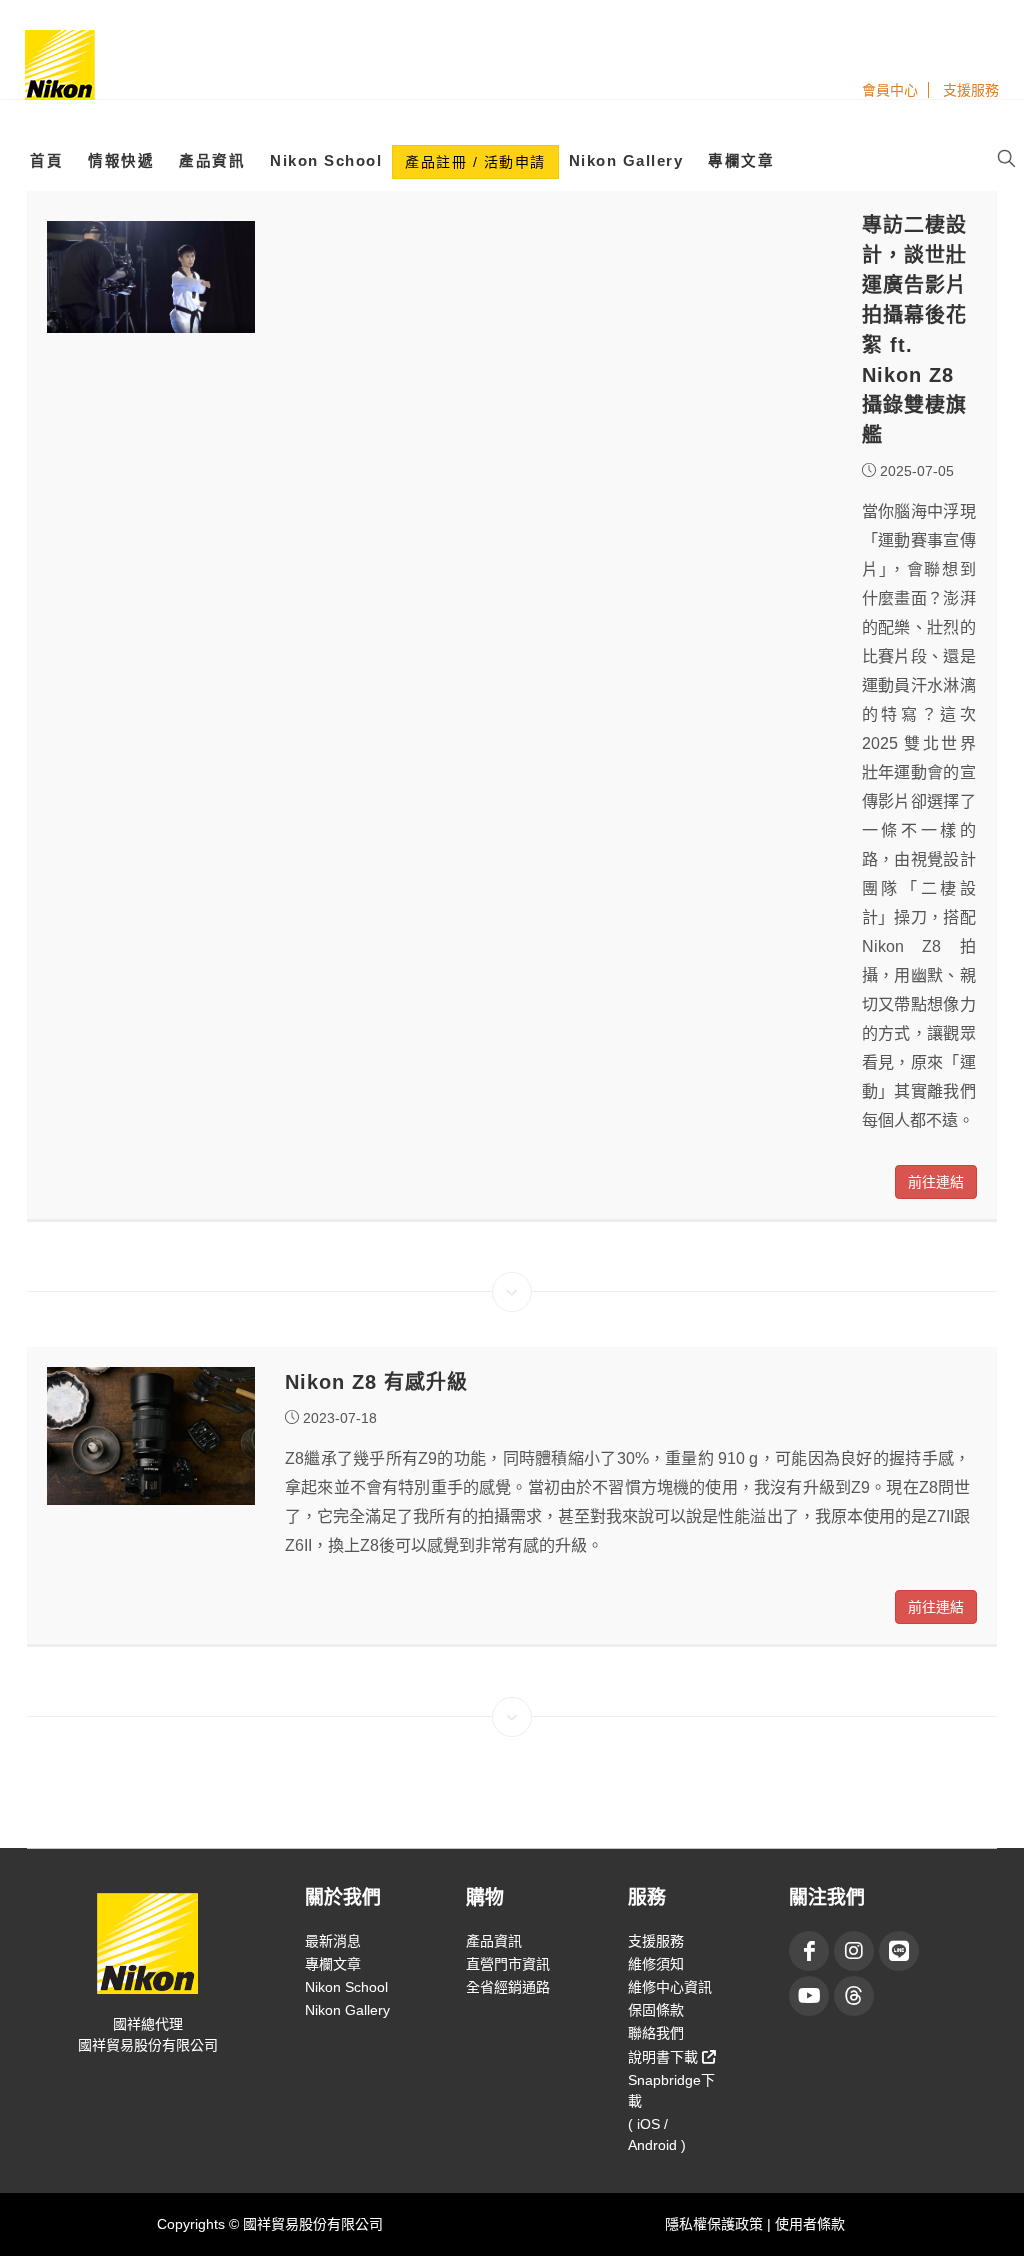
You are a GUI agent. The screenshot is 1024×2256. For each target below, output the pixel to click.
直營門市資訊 (508, 1964)
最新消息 (333, 1941)
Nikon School (326, 161)
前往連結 (936, 1182)
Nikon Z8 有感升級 (376, 1382)
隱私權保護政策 (716, 2224)
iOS (648, 2124)
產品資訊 (212, 161)
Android (652, 2145)
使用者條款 (810, 2224)
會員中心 (890, 90)
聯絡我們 (656, 2033)
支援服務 (971, 90)
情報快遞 (121, 161)
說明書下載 (665, 2057)
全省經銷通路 (508, 1987)
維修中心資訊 (670, 1987)
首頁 (46, 161)
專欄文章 (741, 161)
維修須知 (656, 1964)
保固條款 (656, 2010)
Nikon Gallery (626, 161)
